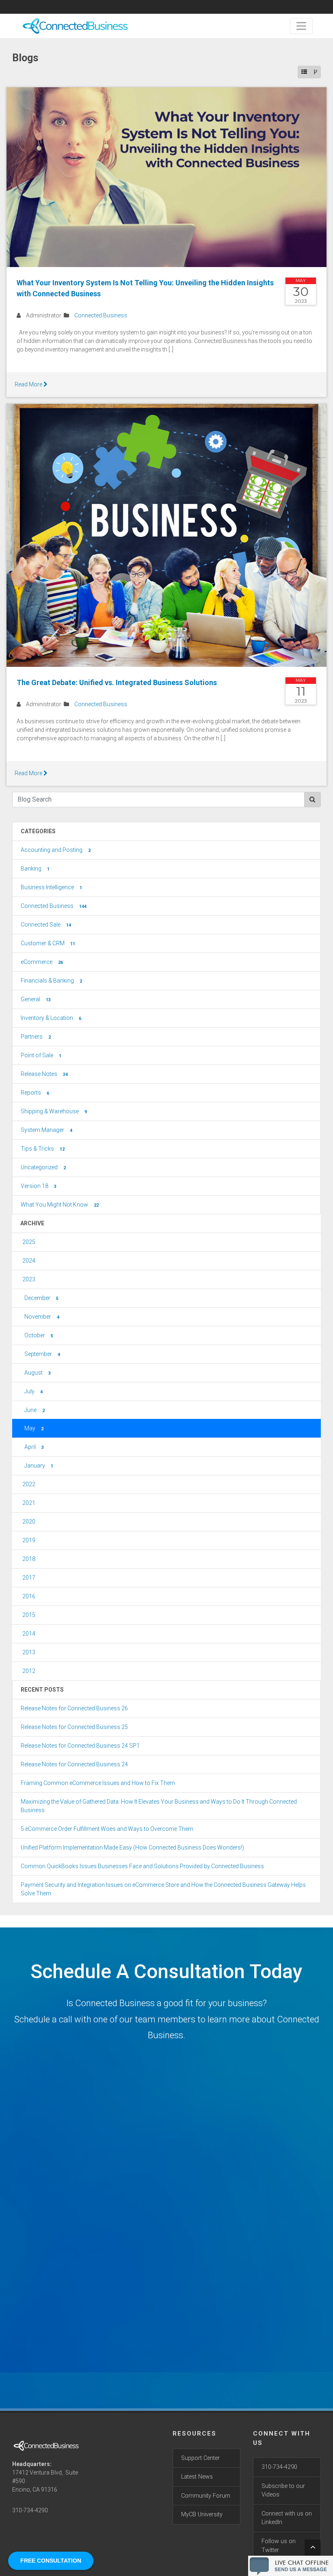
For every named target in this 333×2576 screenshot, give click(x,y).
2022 (29, 1484)
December (41, 1298)
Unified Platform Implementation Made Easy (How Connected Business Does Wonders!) (132, 1847)
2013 (29, 1652)
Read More (29, 384)
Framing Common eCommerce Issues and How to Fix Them (98, 1783)
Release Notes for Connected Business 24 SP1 (80, 1746)
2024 (29, 1261)
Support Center (200, 2458)
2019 (29, 1540)
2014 (29, 1634)
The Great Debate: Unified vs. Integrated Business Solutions (117, 682)
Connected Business (101, 315)
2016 (29, 1596)
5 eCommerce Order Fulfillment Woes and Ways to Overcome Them (107, 1829)
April (34, 1447)
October (39, 1335)
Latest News (197, 2477)
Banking (35, 869)
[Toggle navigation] (301, 26)
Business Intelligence (51, 887)
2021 (29, 1503)
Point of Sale (41, 1055)
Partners (36, 1037)
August (38, 1373)
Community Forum (206, 2496)
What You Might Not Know (60, 1205)
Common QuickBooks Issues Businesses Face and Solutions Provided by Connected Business (142, 1866)
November (42, 1317)
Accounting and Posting (56, 850)
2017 (29, 1578)
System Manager (46, 1130)
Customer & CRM (48, 943)
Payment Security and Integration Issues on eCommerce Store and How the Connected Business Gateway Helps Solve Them (163, 1889)
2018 (29, 1559)
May (34, 1428)
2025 (29, 1242)
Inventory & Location (51, 1018)
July (34, 1391)
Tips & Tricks (43, 1149)
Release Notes (44, 1074)
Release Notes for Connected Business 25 (74, 1727)
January (39, 1466)
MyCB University (202, 2515)
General (36, 999)
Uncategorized (43, 1167)
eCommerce (42, 962)
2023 (29, 1279)
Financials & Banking (51, 981)
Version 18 (39, 1186)
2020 (29, 1522)
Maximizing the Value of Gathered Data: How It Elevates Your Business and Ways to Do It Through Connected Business (159, 1806)
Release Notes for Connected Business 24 (74, 1764)
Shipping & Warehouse (54, 1111)
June (35, 1410)
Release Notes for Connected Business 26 (74, 1708)
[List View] (304, 72)
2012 (29, 1671)
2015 (29, 1615)
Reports (35, 1093)
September (42, 1354)
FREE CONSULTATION (51, 2561)
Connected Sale (46, 925)
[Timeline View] (316, 72)
